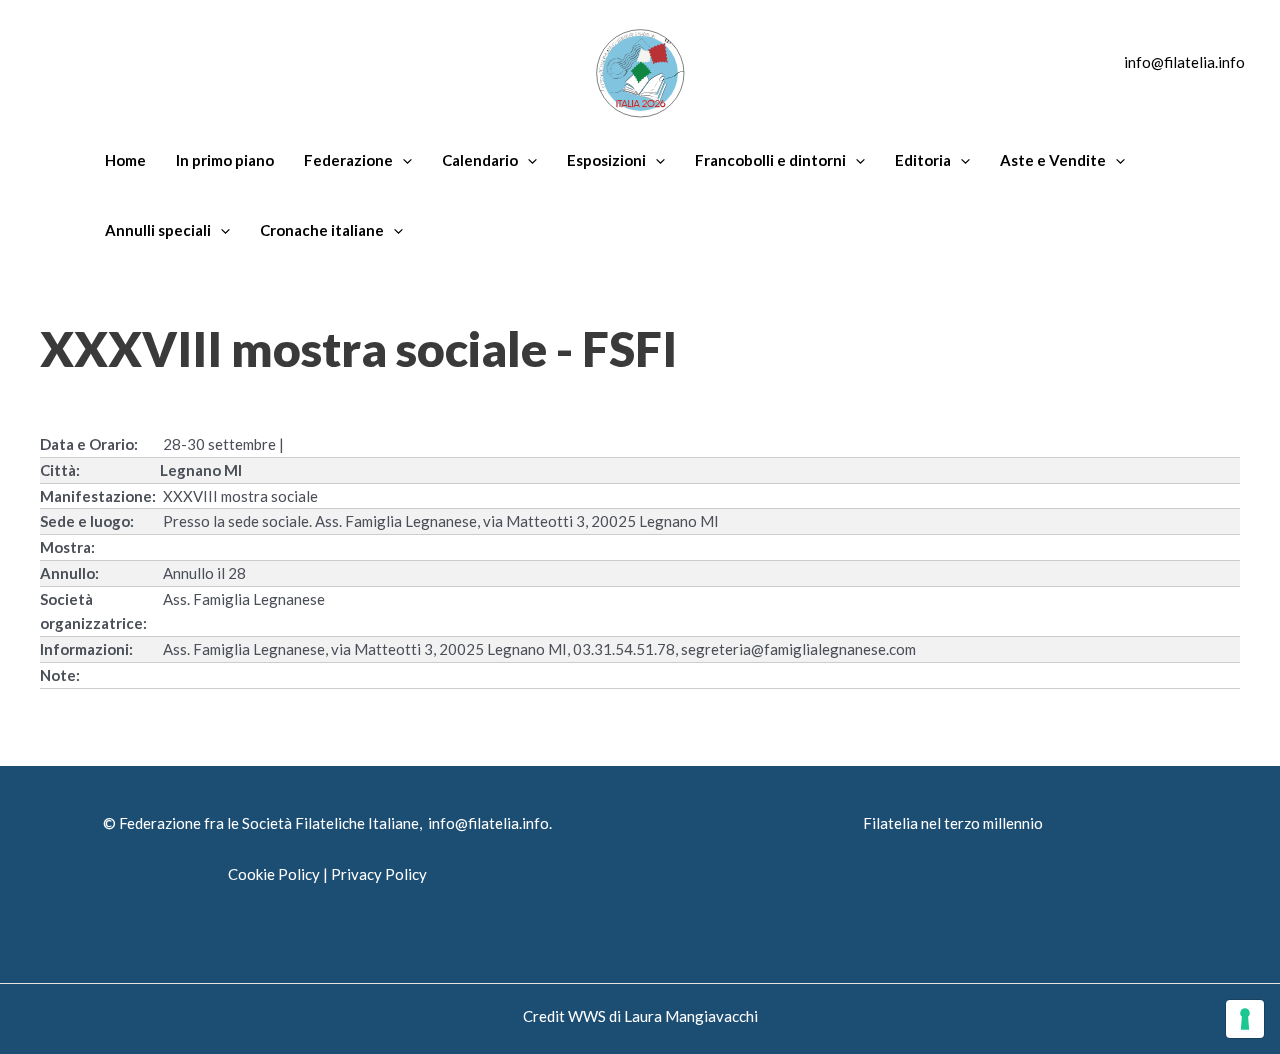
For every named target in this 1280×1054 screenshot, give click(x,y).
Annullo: (69, 573)
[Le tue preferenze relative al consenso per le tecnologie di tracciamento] (1245, 1019)
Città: (60, 470)
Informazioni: (86, 649)
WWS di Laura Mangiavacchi (663, 1016)
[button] (402, 160)
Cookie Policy (274, 874)
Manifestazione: (98, 496)
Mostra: (67, 547)
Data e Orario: (89, 444)
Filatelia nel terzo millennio (953, 823)
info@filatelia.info (1184, 62)
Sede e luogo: (87, 521)
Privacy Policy (379, 874)
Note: (60, 675)
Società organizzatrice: (93, 611)
